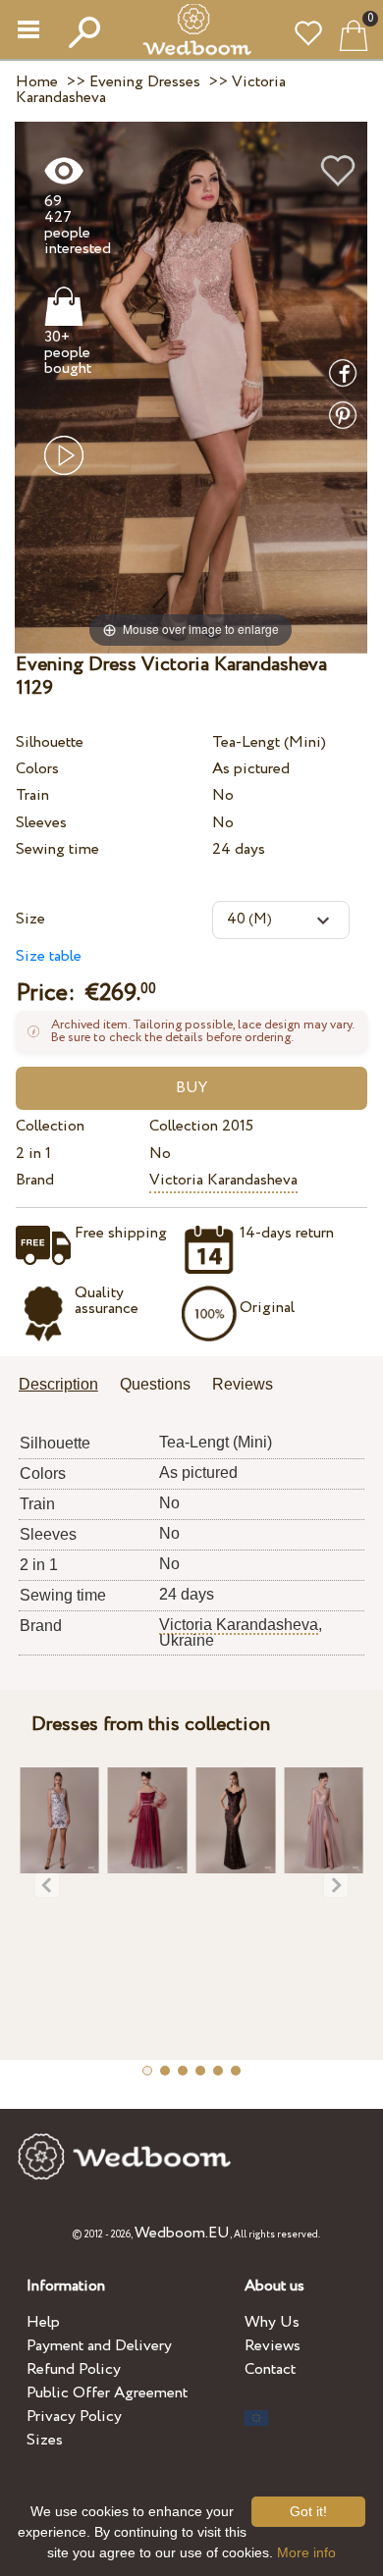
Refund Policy (74, 2369)
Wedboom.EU (182, 2233)
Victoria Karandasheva (223, 1180)
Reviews (273, 2346)
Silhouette (50, 742)
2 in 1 (33, 1154)
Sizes (45, 2440)
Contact (270, 2369)
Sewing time (57, 849)
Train (32, 795)
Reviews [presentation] (243, 1384)
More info (306, 2552)
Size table (49, 956)
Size (30, 919)
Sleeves (41, 823)
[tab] (65, 1386)
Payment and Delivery (99, 2346)
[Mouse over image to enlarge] (191, 387)
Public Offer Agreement (107, 2393)
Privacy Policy (74, 2417)
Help (43, 2322)
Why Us (272, 2322)
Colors (37, 769)
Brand (35, 1180)
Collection (50, 1126)
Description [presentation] (58, 1384)
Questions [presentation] (155, 1384)
